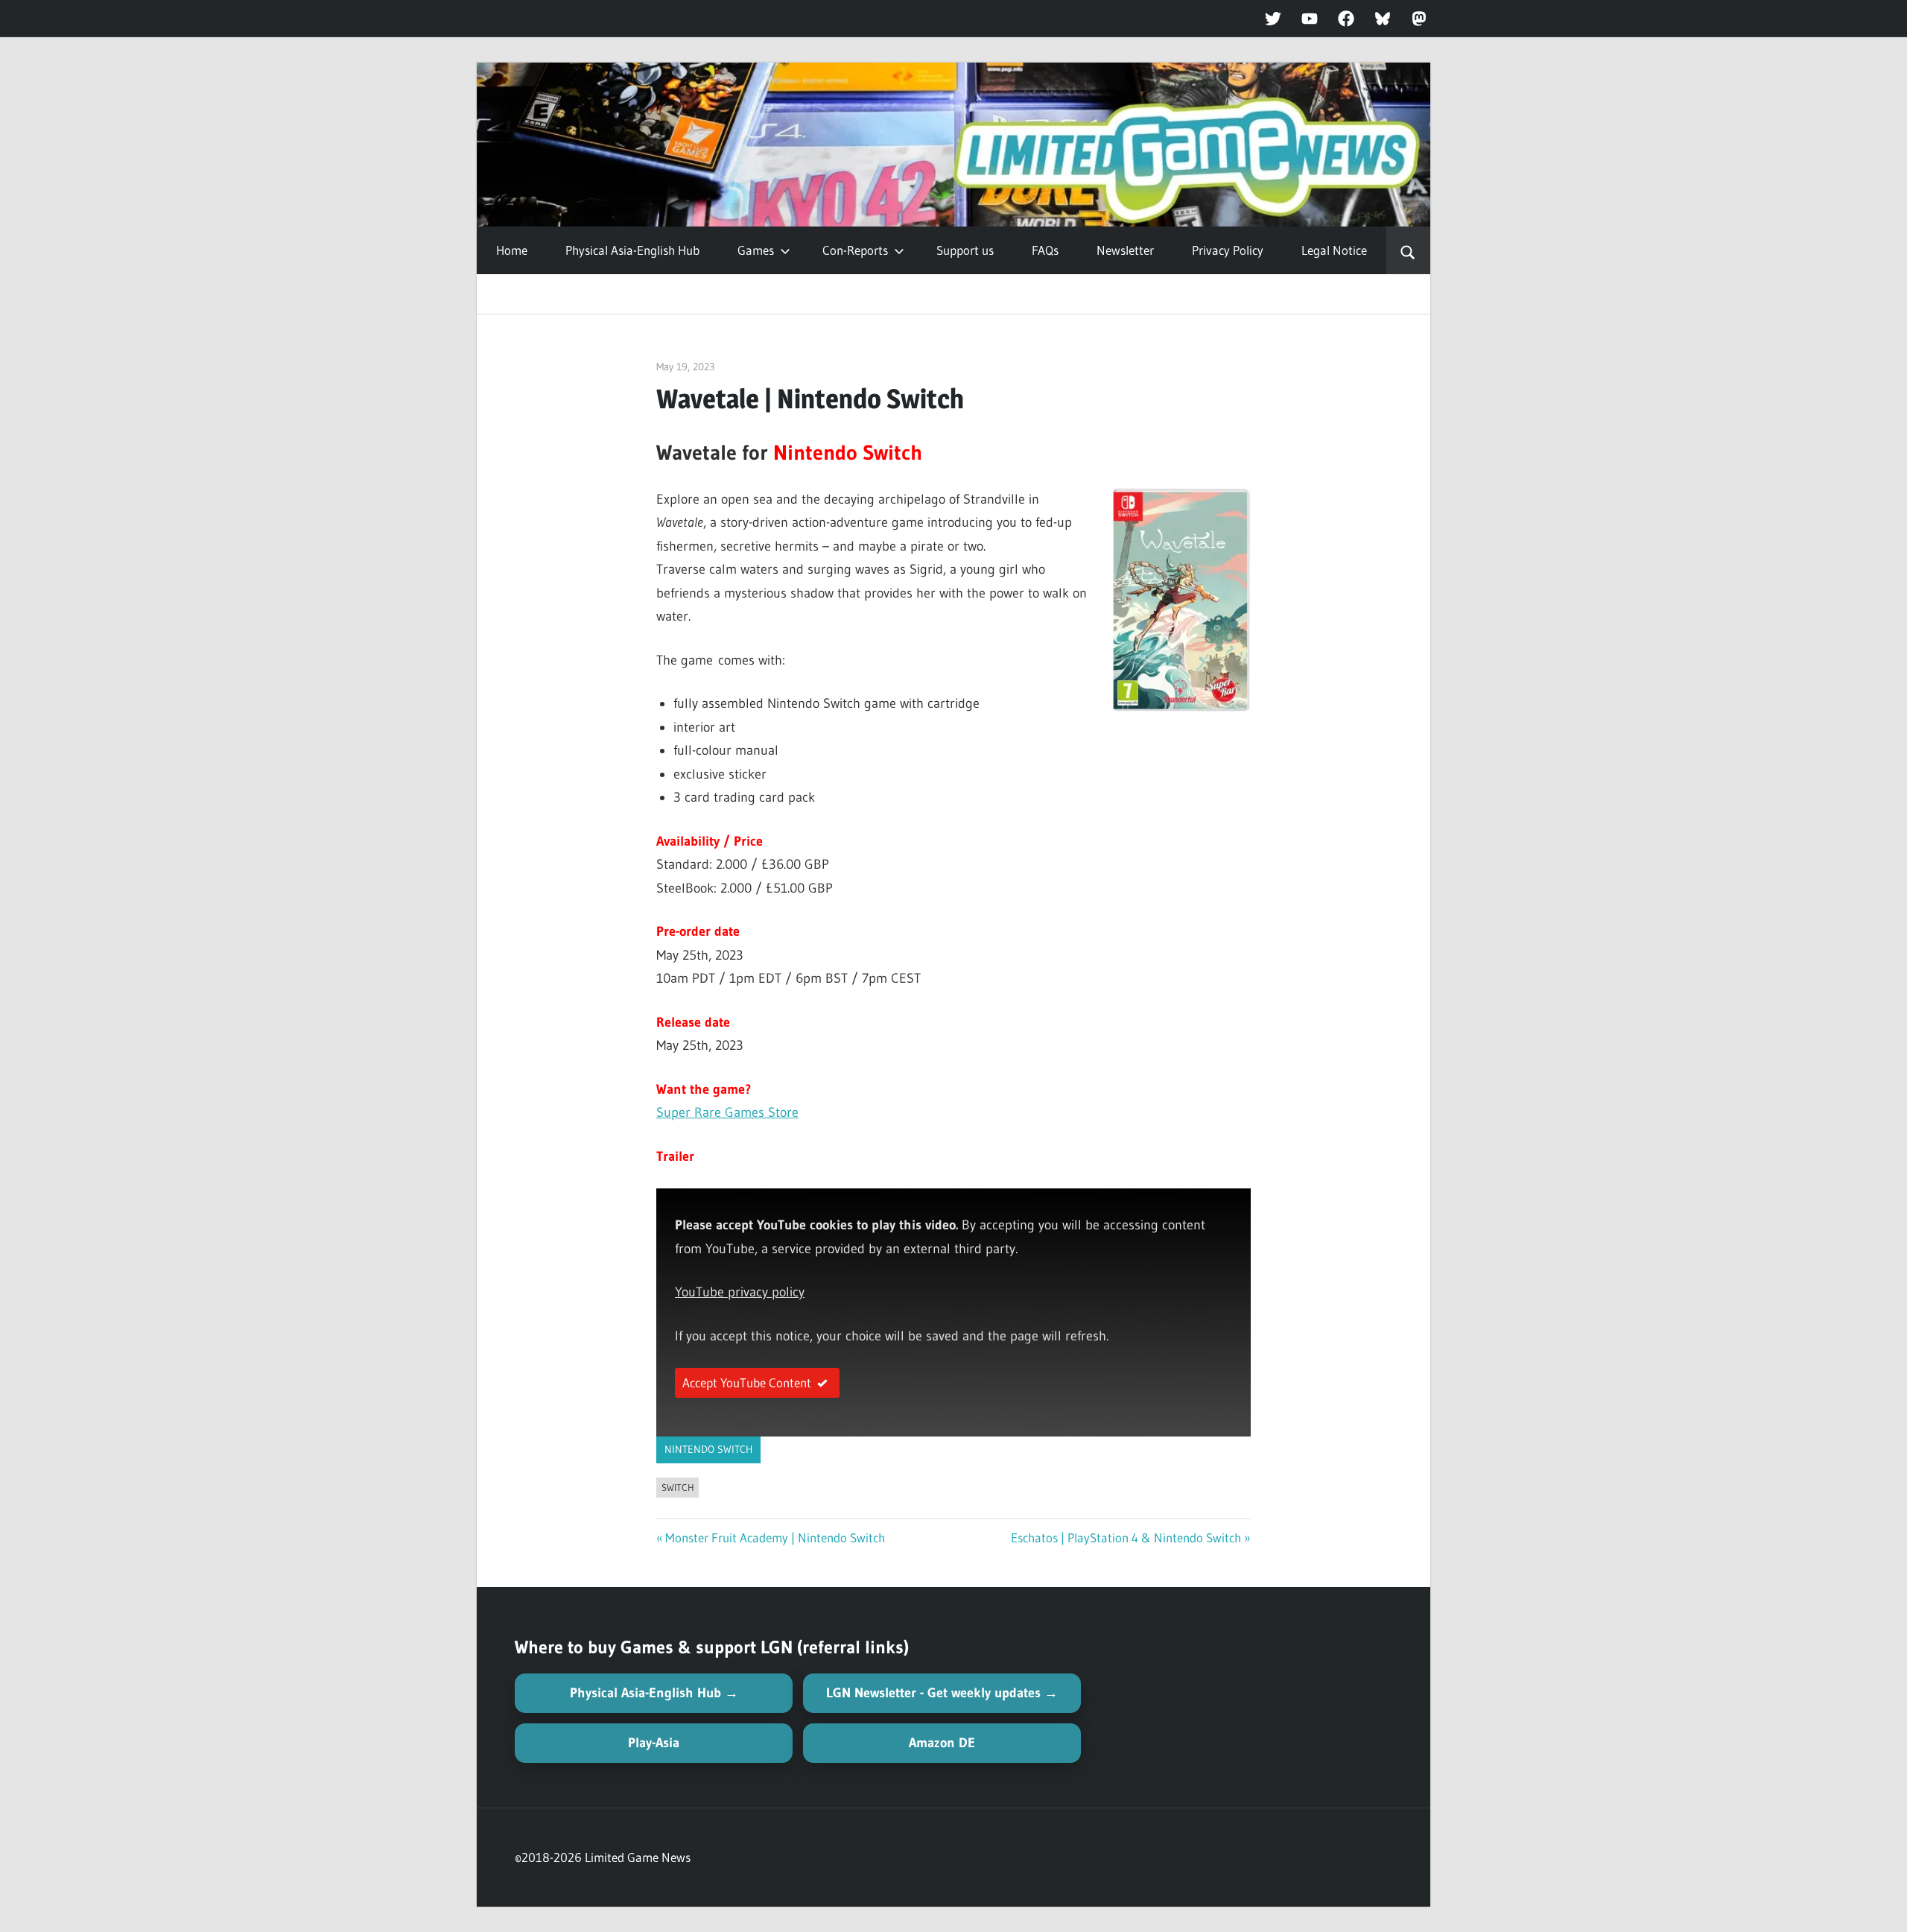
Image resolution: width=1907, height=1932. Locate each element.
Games (756, 250)
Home (512, 250)
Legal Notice (1334, 250)
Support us (965, 250)
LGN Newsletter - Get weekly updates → (942, 1693)
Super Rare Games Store (727, 1112)
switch (678, 1487)
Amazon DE (942, 1743)
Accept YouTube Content (747, 1383)
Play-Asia (654, 1743)
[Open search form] (1408, 250)
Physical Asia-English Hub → (654, 1693)
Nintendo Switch (708, 1449)
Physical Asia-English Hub (632, 250)
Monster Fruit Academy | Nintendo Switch (775, 1537)
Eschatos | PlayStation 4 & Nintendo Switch (1126, 1537)
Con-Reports (855, 250)
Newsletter (1125, 250)
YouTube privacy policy (740, 1292)
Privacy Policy (1228, 250)
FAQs (1045, 250)
